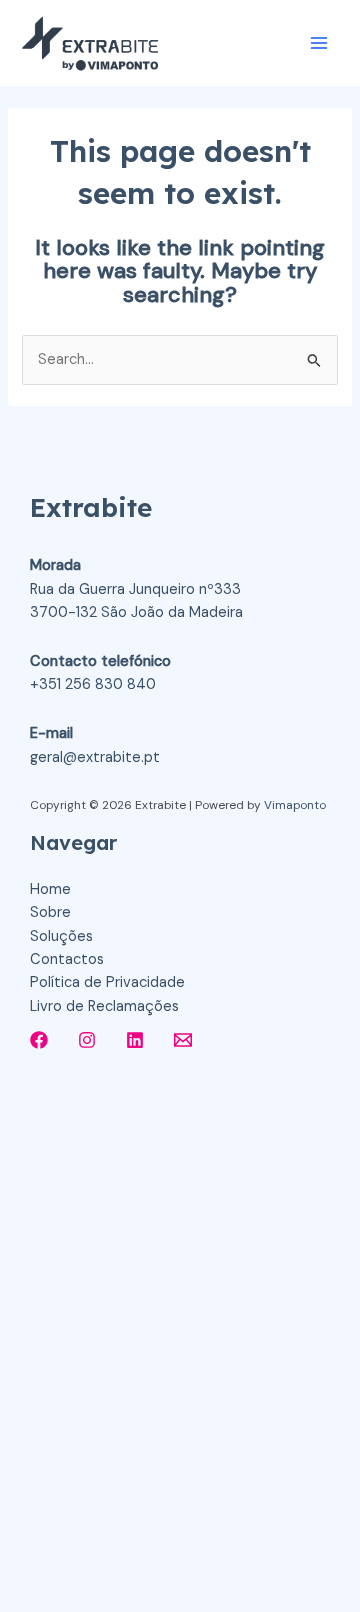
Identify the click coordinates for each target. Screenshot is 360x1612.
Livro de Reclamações (104, 1006)
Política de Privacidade (107, 982)
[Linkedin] (135, 1040)
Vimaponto (295, 805)
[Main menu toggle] (319, 43)
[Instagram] (87, 1040)
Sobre (50, 912)
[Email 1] (183, 1040)
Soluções (61, 936)
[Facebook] (39, 1040)
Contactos (67, 959)
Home (50, 889)
